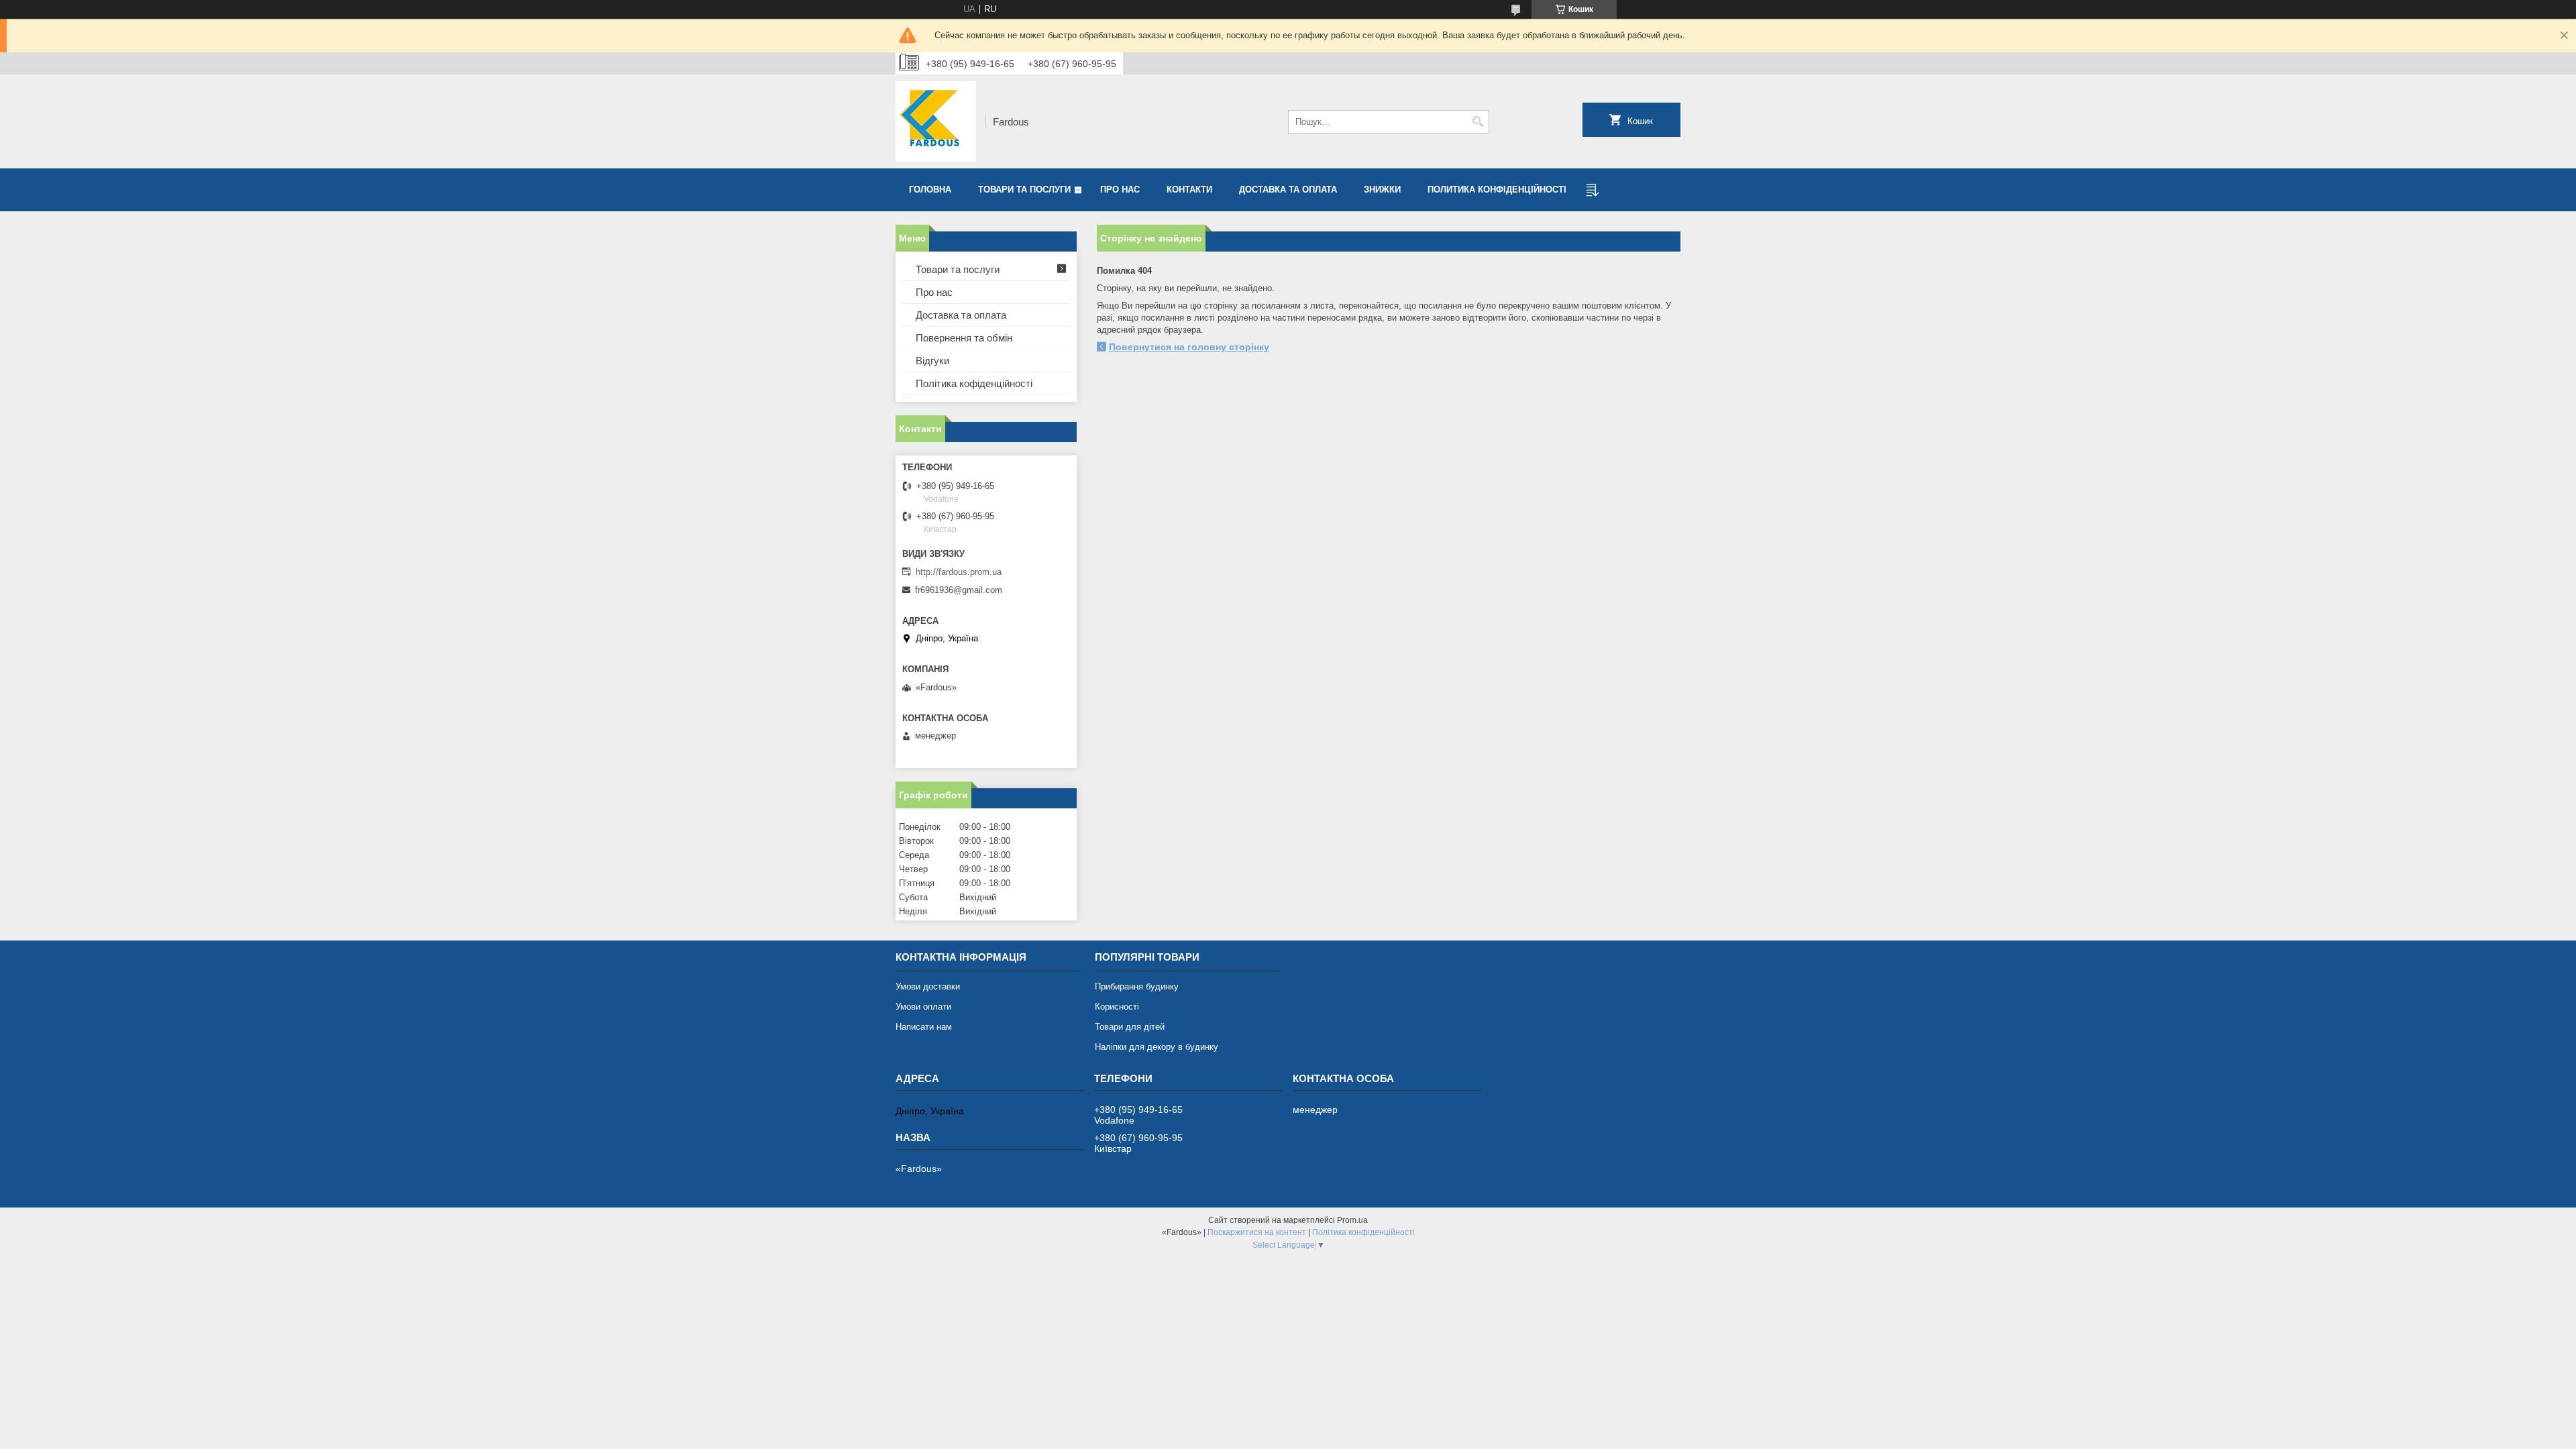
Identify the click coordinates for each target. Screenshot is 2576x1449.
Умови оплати (923, 1007)
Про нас (1120, 190)
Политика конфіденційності (1497, 190)
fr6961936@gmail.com (959, 590)
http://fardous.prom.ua (959, 572)
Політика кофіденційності (974, 383)
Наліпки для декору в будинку (1157, 1047)
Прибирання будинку (1137, 986)
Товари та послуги (1024, 190)
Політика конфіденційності (1363, 1232)
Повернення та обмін (964, 338)
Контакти (1189, 190)
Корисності (1117, 1007)
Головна (930, 190)
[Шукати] (1478, 122)
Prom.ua (1352, 1220)
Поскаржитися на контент (1257, 1232)
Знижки (1382, 190)
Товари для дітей (1130, 1027)
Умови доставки (928, 986)
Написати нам (924, 1027)
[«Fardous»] (936, 121)
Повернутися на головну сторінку (1189, 347)
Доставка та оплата (1288, 190)
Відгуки (932, 361)
